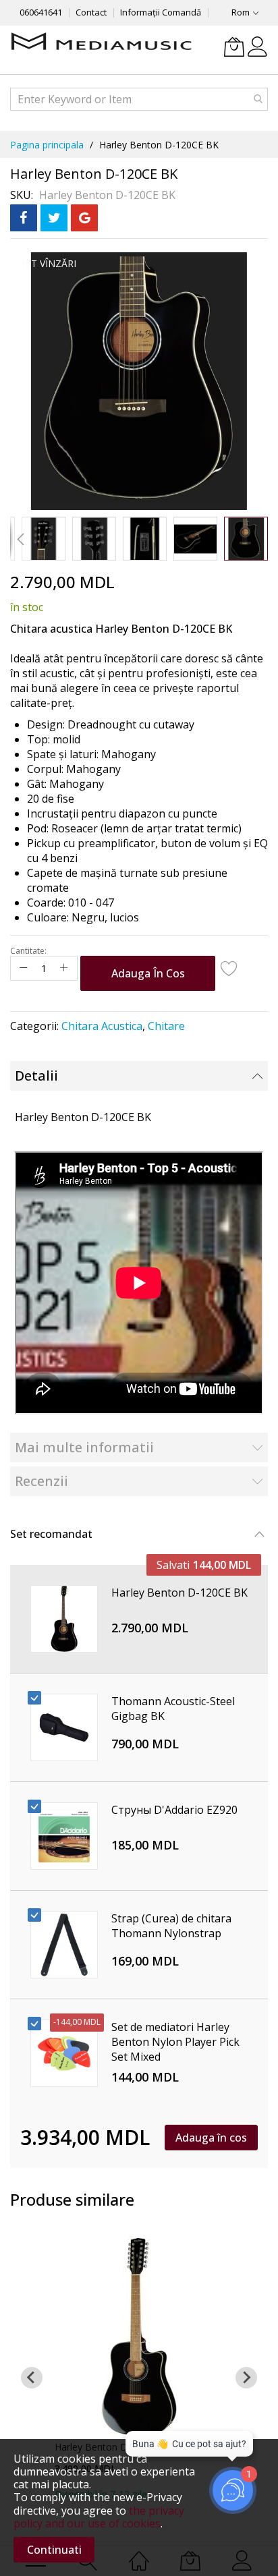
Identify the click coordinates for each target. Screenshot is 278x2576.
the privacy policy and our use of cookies (99, 2517)
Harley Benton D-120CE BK (179, 1593)
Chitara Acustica (102, 1026)
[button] (20, 539)
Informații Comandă (161, 12)
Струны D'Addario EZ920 (174, 1810)
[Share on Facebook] (24, 218)
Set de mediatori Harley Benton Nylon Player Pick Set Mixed (175, 2042)
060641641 (41, 12)
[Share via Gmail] (84, 218)
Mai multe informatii (84, 1447)
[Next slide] (246, 2378)
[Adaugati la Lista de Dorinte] (229, 968)
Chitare (166, 1026)
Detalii (36, 1076)
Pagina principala (47, 145)
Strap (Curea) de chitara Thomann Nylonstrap (171, 1926)
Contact (91, 12)
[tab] (139, 1076)
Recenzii (41, 1481)
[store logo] (101, 42)
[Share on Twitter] (54, 218)
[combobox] (139, 99)
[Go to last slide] (32, 2378)
